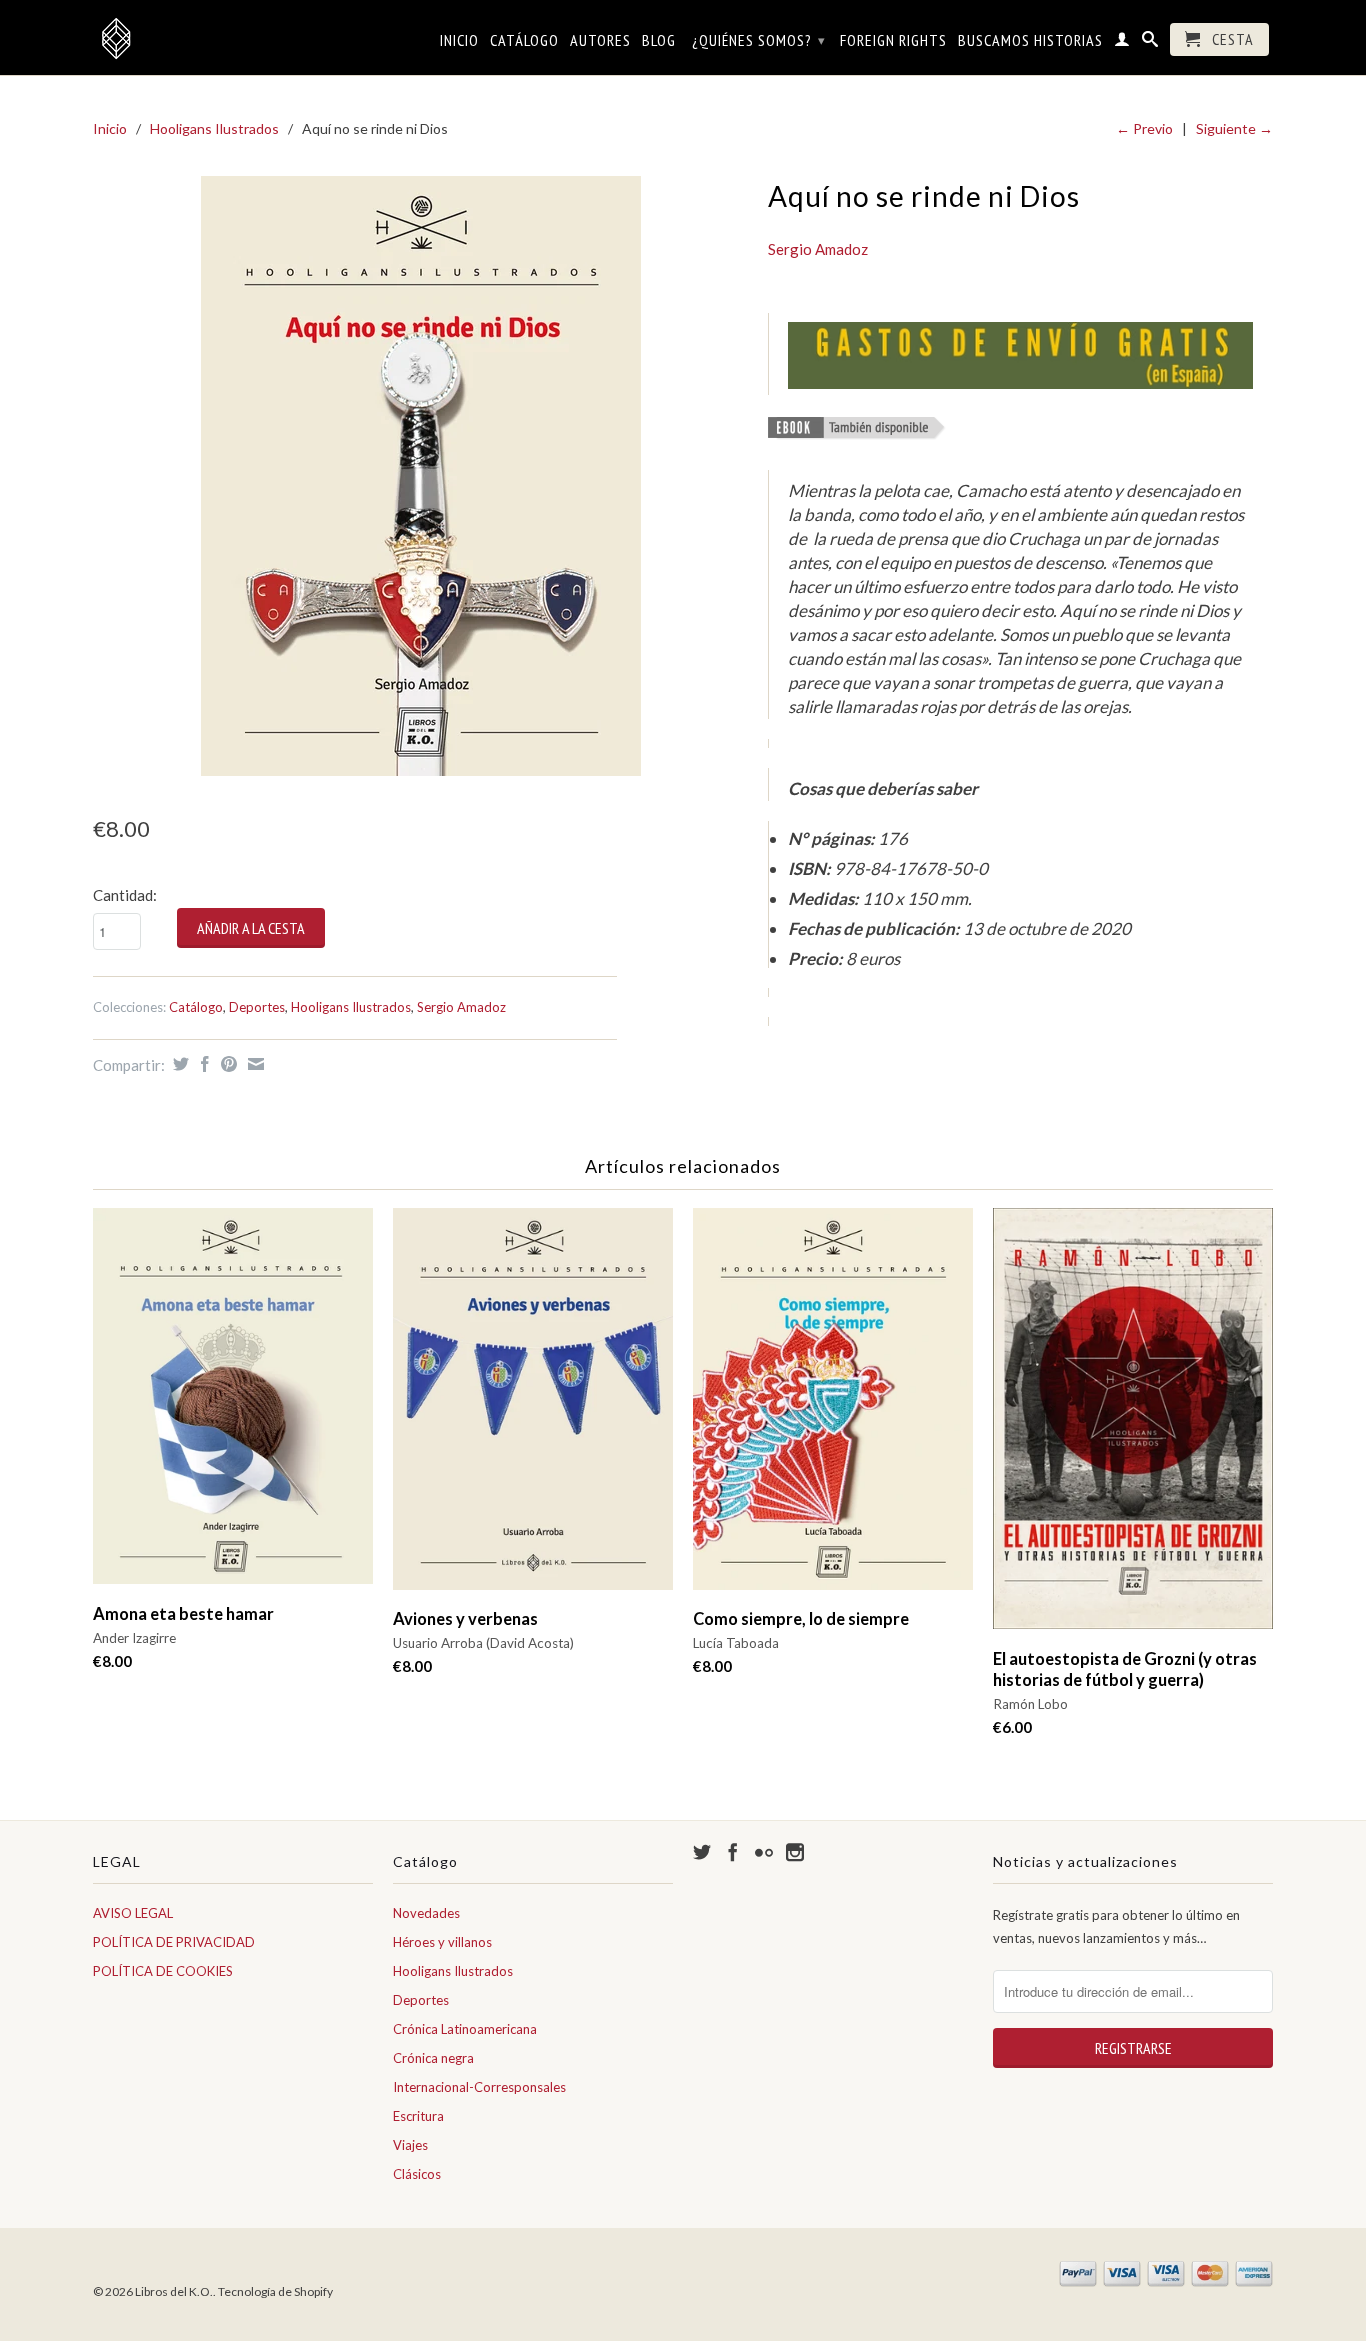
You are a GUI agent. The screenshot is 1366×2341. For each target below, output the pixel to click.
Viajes (410, 2145)
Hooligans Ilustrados (214, 128)
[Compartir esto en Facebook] (202, 1064)
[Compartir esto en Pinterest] (226, 1064)
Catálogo (524, 40)
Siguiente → (1234, 128)
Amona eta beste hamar (183, 1614)
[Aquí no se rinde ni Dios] (420, 476)
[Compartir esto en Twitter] (178, 1064)
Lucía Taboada (736, 1643)
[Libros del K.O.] (233, 38)
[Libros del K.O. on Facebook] (733, 1852)
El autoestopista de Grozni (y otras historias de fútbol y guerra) (1125, 1669)
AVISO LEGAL (133, 1913)
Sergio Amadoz (461, 1007)
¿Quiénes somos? (759, 40)
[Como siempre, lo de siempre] (833, 1408)
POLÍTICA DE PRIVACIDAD (174, 1942)
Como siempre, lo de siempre (801, 1619)
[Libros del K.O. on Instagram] (795, 1852)
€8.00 (112, 1661)
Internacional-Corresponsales (479, 2087)
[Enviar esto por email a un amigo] (253, 1064)
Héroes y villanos (442, 1942)
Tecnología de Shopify (275, 2291)
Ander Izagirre (134, 1638)
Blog (659, 40)
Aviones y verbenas (465, 1619)
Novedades (426, 1913)
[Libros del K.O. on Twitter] (702, 1852)
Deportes (257, 1007)
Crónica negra (433, 2058)
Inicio (459, 40)
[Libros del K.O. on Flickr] (764, 1852)
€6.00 (1012, 1727)
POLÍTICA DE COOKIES (163, 1971)
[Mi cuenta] (1122, 43)
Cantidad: (125, 895)
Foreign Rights (893, 40)
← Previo (1144, 128)
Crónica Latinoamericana (465, 2029)
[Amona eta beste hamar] (233, 1406)
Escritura (418, 2116)
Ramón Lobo (1030, 1704)
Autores (600, 40)
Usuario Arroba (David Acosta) (483, 1643)
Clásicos (417, 2174)
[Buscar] (1150, 43)
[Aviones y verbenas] (533, 1408)
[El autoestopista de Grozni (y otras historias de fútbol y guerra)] (1133, 1428)
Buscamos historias (1030, 40)
